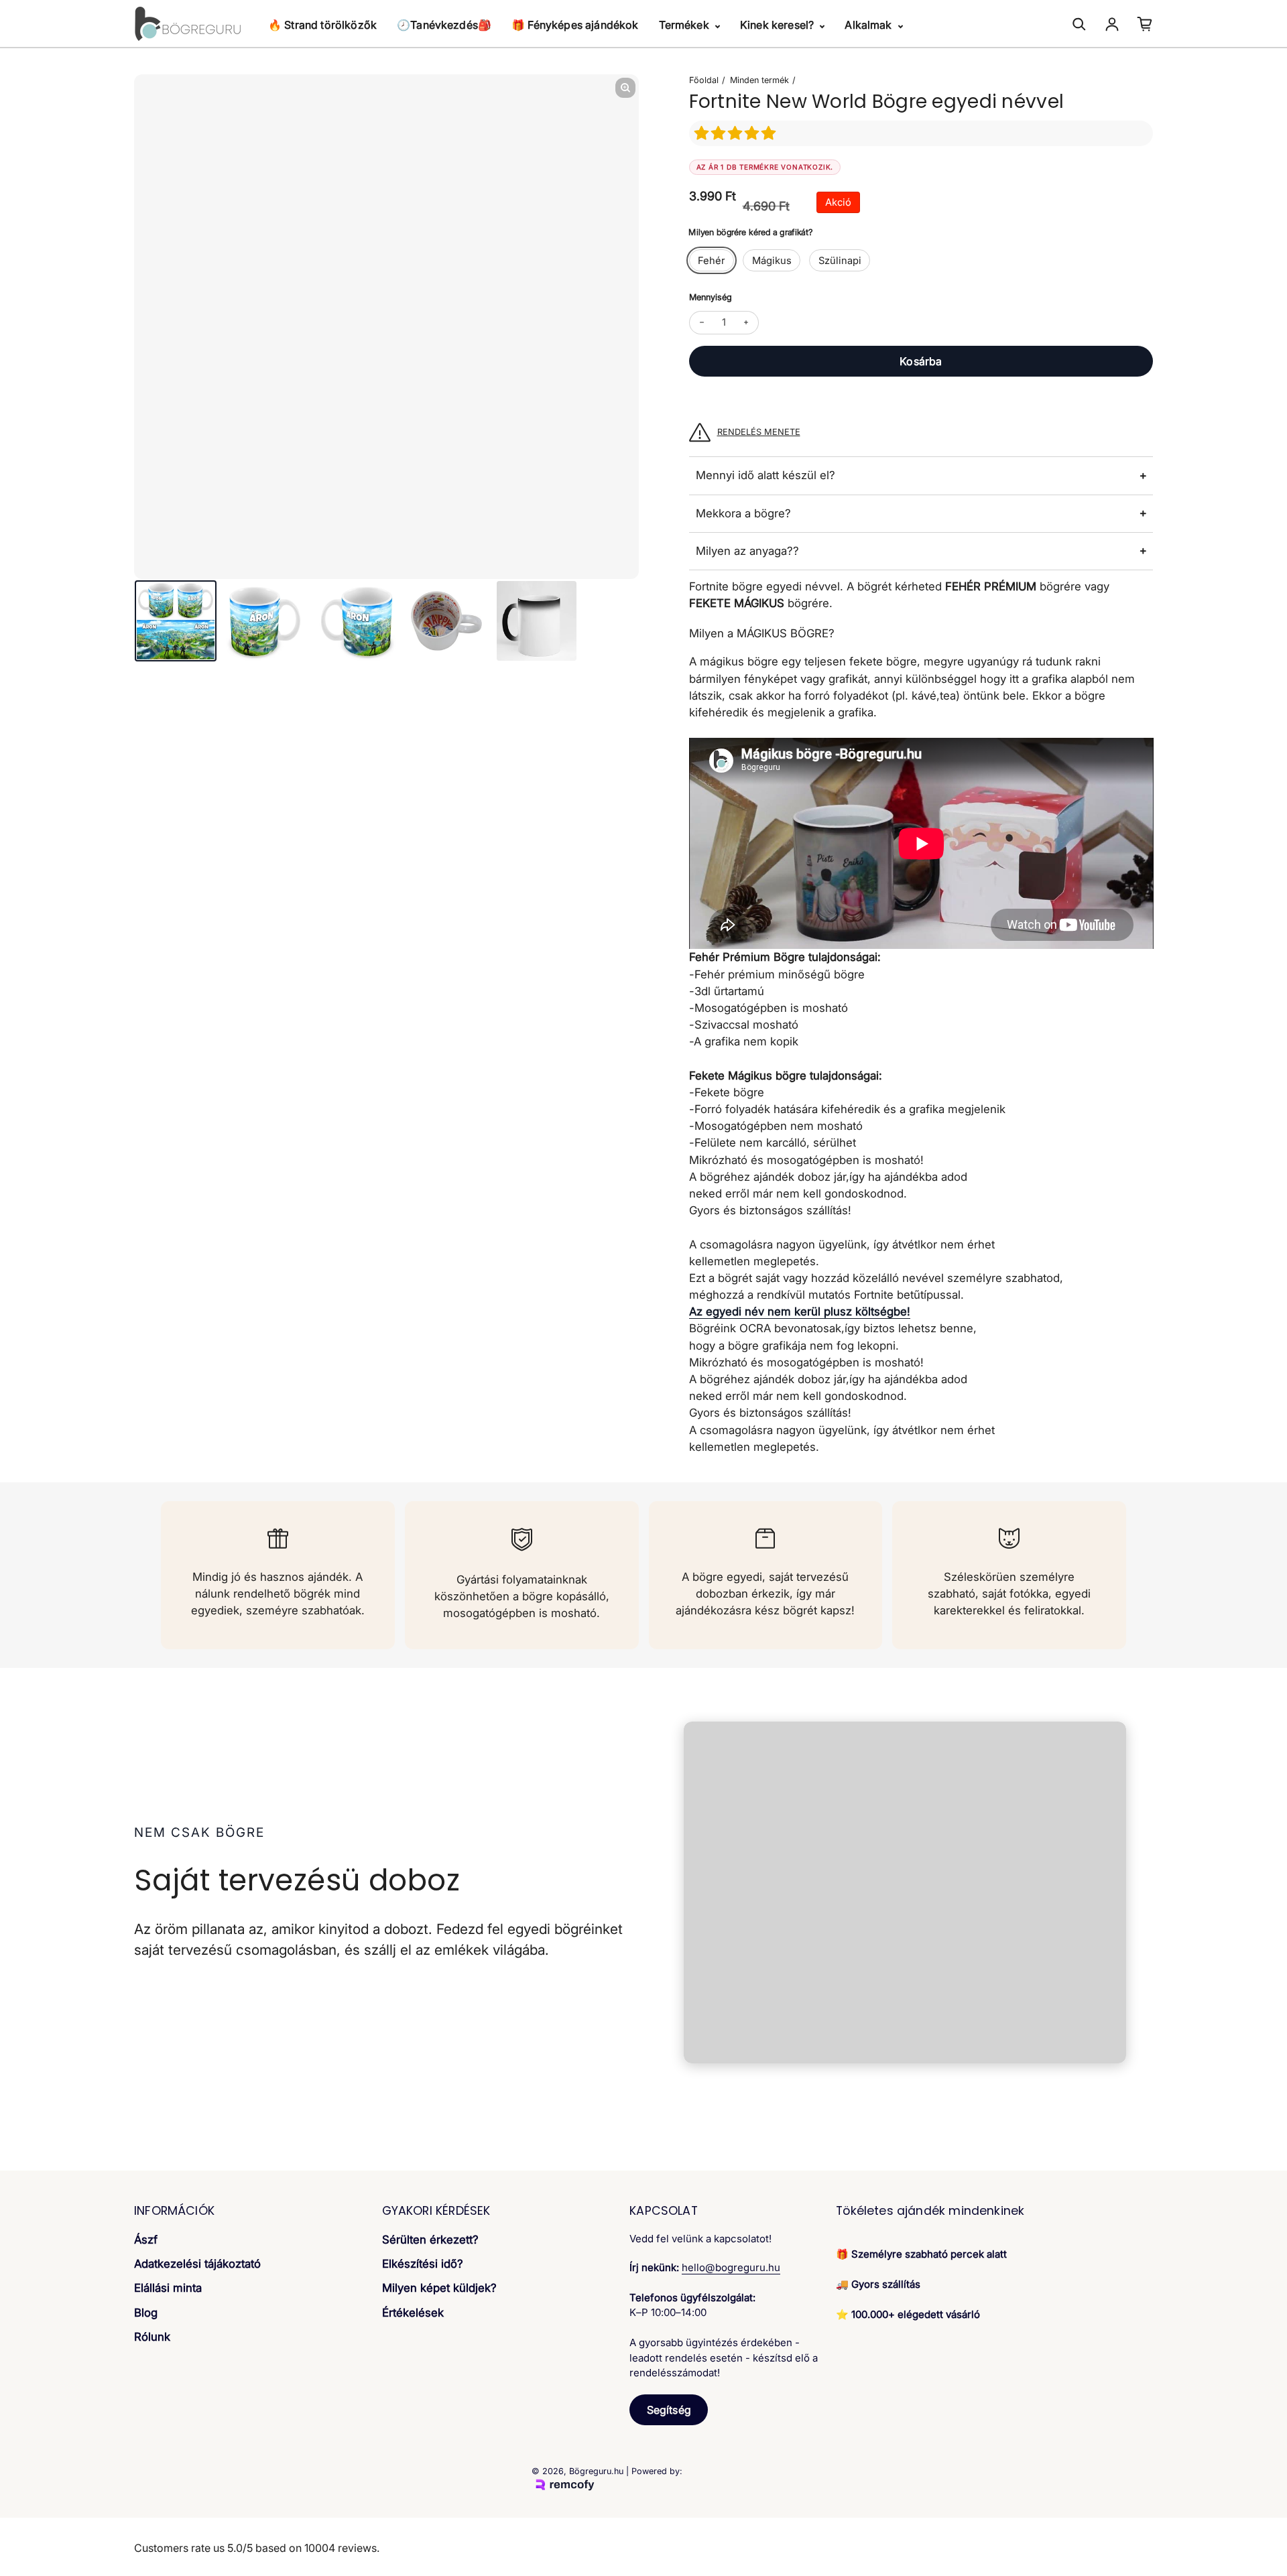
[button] (737, 133)
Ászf (146, 2240)
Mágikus (772, 261)
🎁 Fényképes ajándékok (575, 25)
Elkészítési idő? (423, 2264)
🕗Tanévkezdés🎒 (444, 25)
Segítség (669, 2410)
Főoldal (704, 80)
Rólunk (152, 2337)
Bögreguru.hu (596, 2471)
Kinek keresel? (778, 25)
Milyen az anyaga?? (747, 551)
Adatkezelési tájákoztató (197, 2264)
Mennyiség (711, 297)
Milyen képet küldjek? (439, 2288)
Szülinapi (840, 261)
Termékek (685, 25)
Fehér (712, 261)
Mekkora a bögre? (743, 513)
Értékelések (413, 2313)
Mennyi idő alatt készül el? (765, 475)
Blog (146, 2313)
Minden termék (759, 80)
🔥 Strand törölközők (322, 25)
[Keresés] (1079, 24)
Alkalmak (869, 25)
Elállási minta (168, 2288)
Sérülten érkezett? (430, 2240)
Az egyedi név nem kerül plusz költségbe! (800, 1311)
